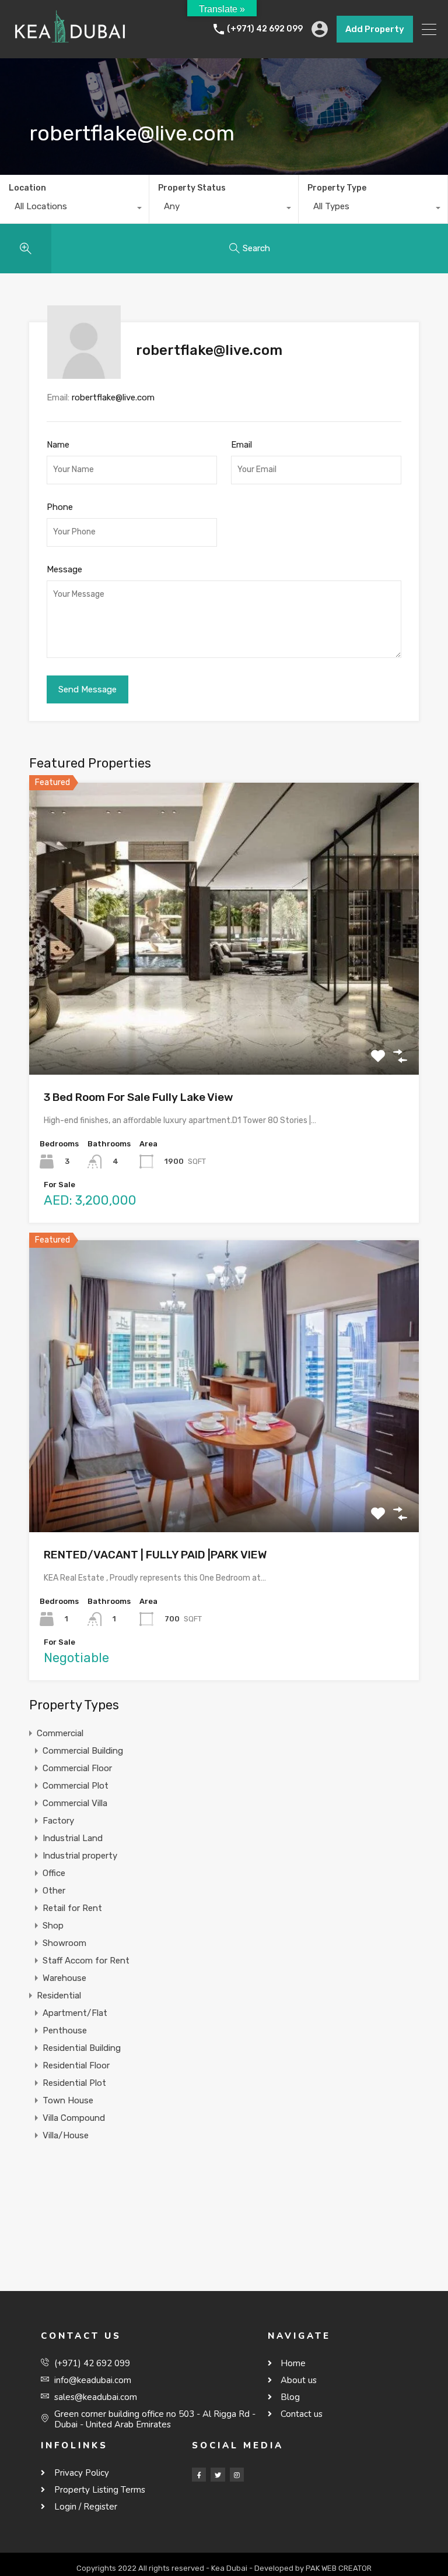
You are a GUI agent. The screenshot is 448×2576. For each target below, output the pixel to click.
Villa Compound (74, 2118)
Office (54, 1873)
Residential (59, 1996)
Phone (60, 507)
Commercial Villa (75, 1803)
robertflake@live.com (113, 397)
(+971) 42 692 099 (265, 29)
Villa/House (66, 2135)
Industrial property (80, 1856)
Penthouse (65, 2030)
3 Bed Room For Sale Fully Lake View (139, 1097)
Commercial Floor (77, 1768)
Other (54, 1891)
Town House (68, 2100)
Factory (58, 1821)
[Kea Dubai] (70, 44)
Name (58, 445)
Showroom (64, 1943)
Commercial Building (83, 1751)
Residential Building (82, 2048)
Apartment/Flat (75, 2013)
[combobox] (74, 209)
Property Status (192, 188)
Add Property (375, 29)
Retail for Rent (72, 1908)
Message (64, 569)
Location (27, 188)
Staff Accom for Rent (86, 1961)
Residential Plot (74, 2083)
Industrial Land (73, 1838)
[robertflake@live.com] (84, 374)
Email (242, 445)
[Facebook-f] (199, 2475)
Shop (53, 1926)
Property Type (337, 188)
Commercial (60, 1733)
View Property (224, 1016)
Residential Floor (76, 2065)
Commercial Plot (76, 1786)
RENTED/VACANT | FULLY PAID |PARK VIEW (155, 1555)
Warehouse (64, 1978)
